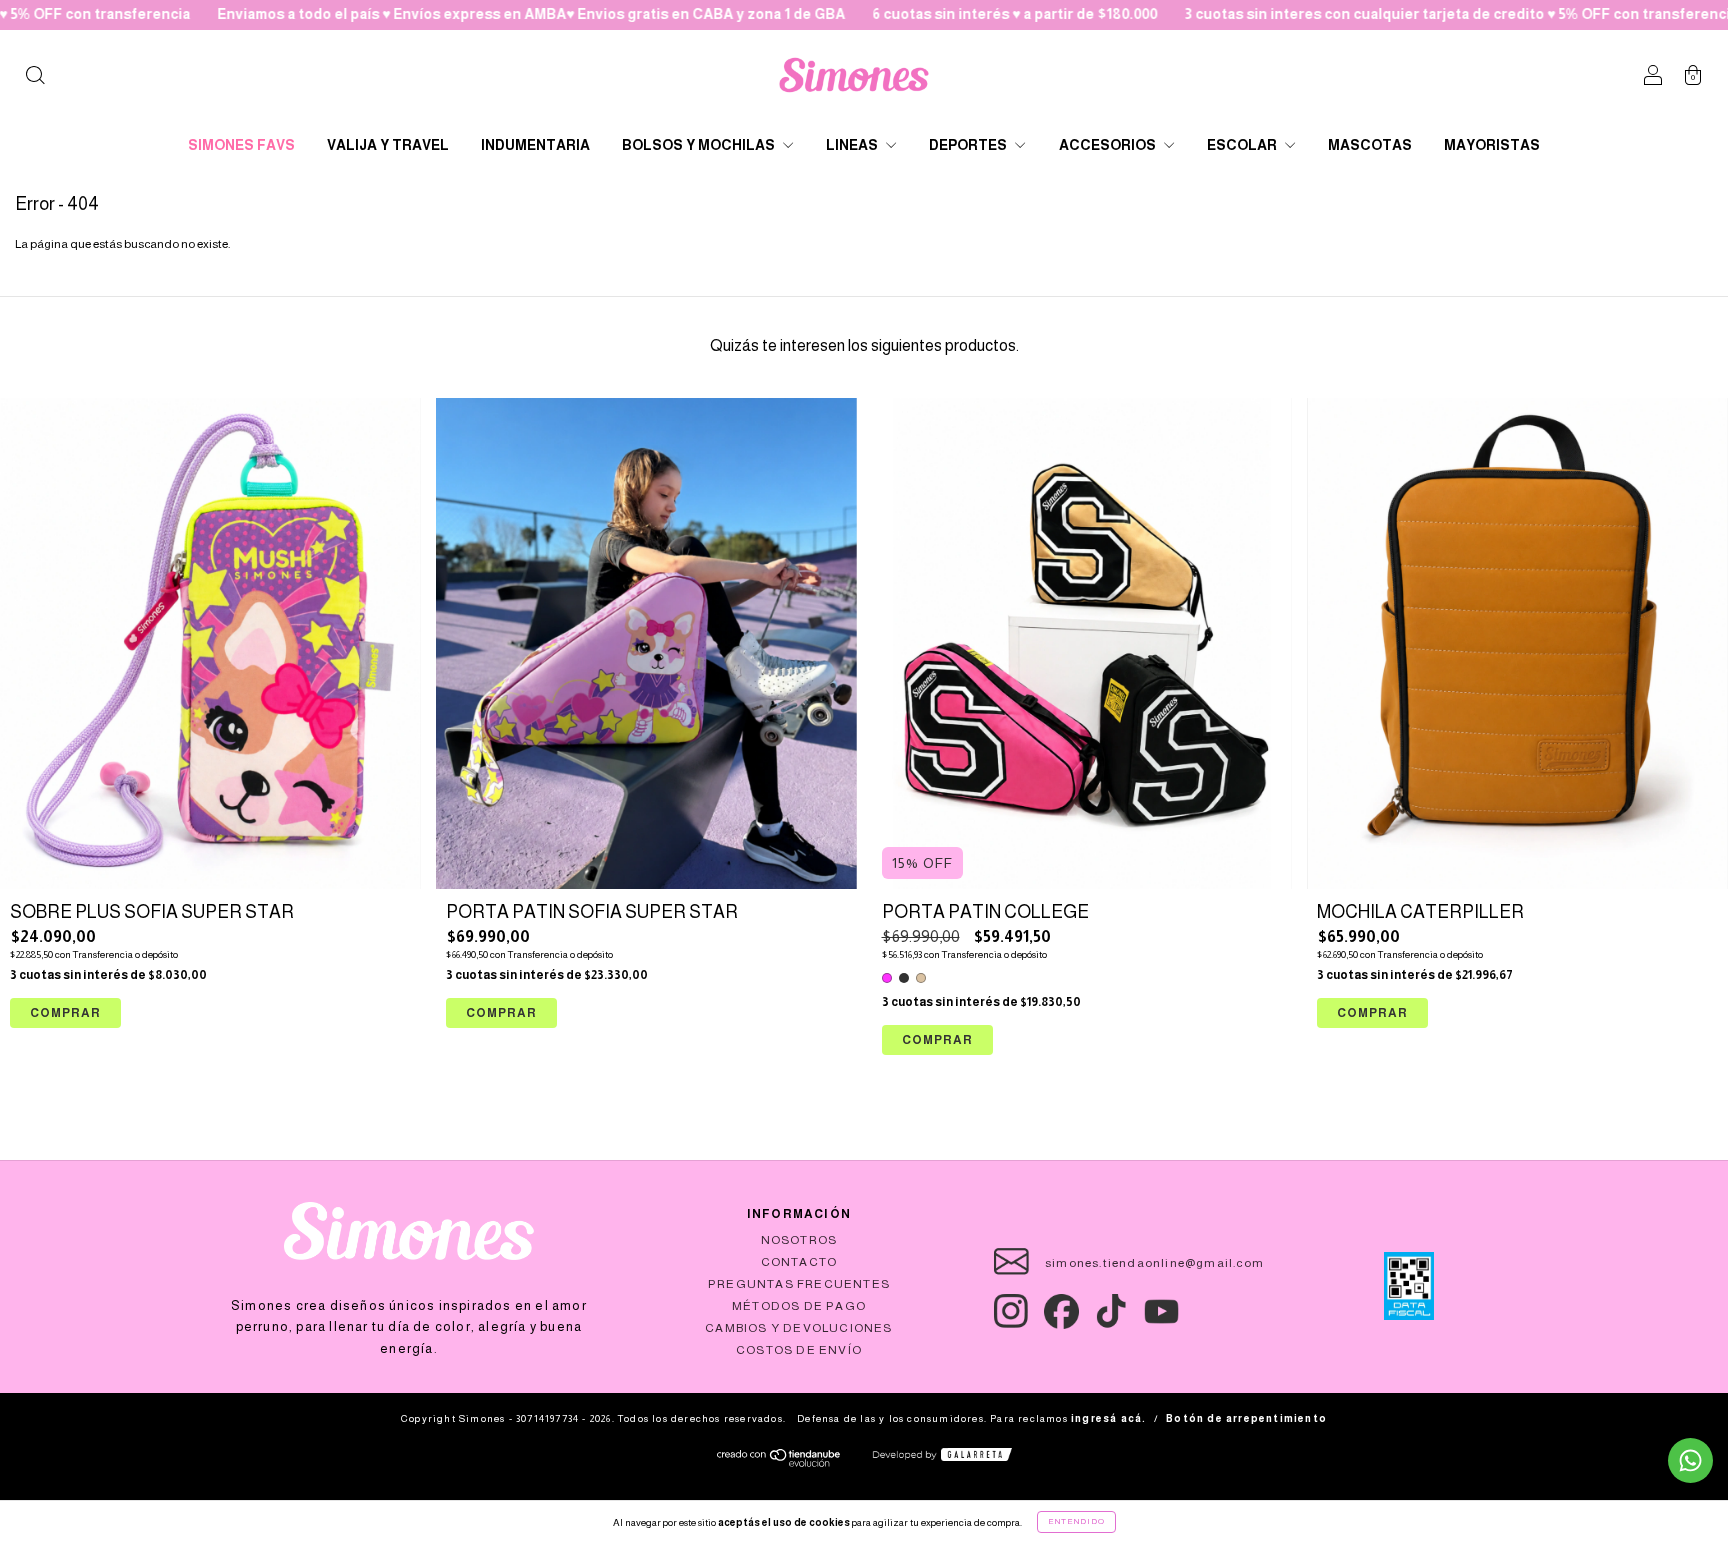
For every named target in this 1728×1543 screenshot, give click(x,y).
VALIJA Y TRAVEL (388, 145)
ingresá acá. (1108, 1418)
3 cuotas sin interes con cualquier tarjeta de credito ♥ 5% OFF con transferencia (1364, 14)
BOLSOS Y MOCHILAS (700, 145)
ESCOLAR (1243, 145)
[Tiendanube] (779, 1463)
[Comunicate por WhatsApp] (1690, 1460)
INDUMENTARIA (535, 145)
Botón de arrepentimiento (1246, 1418)
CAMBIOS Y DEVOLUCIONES (798, 1328)
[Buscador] (35, 78)
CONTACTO (799, 1262)
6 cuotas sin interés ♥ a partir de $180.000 (918, 14)
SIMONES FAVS (241, 145)
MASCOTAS (1370, 145)
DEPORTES (969, 145)
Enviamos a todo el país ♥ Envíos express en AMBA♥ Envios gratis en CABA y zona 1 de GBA (434, 14)
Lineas (853, 145)
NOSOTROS (799, 1240)
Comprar (937, 1040)
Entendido (1076, 1521)
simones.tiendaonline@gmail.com (1154, 1263)
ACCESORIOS (1109, 145)
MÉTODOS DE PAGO (799, 1306)
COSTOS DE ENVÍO (799, 1350)
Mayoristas (1492, 145)
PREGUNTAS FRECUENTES (799, 1284)
